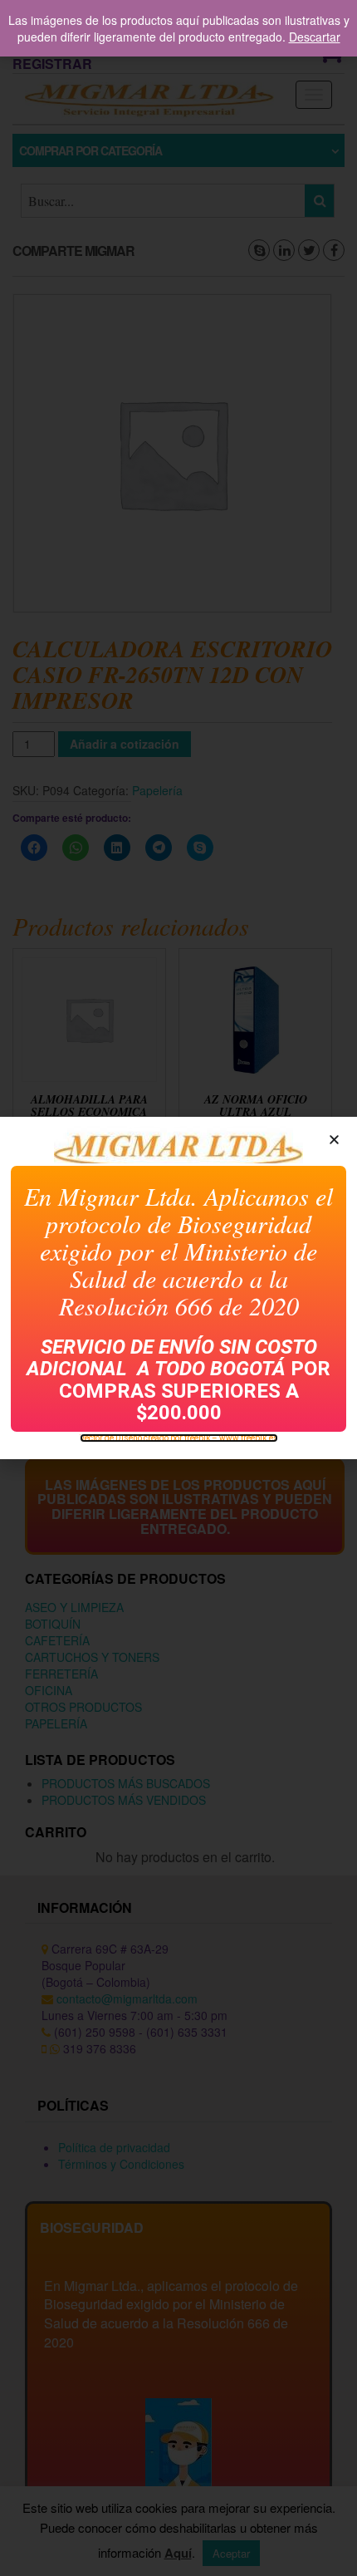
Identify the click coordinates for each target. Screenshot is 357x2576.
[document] (178, 1288)
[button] (334, 1140)
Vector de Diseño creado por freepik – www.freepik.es (179, 1438)
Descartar (315, 37)
